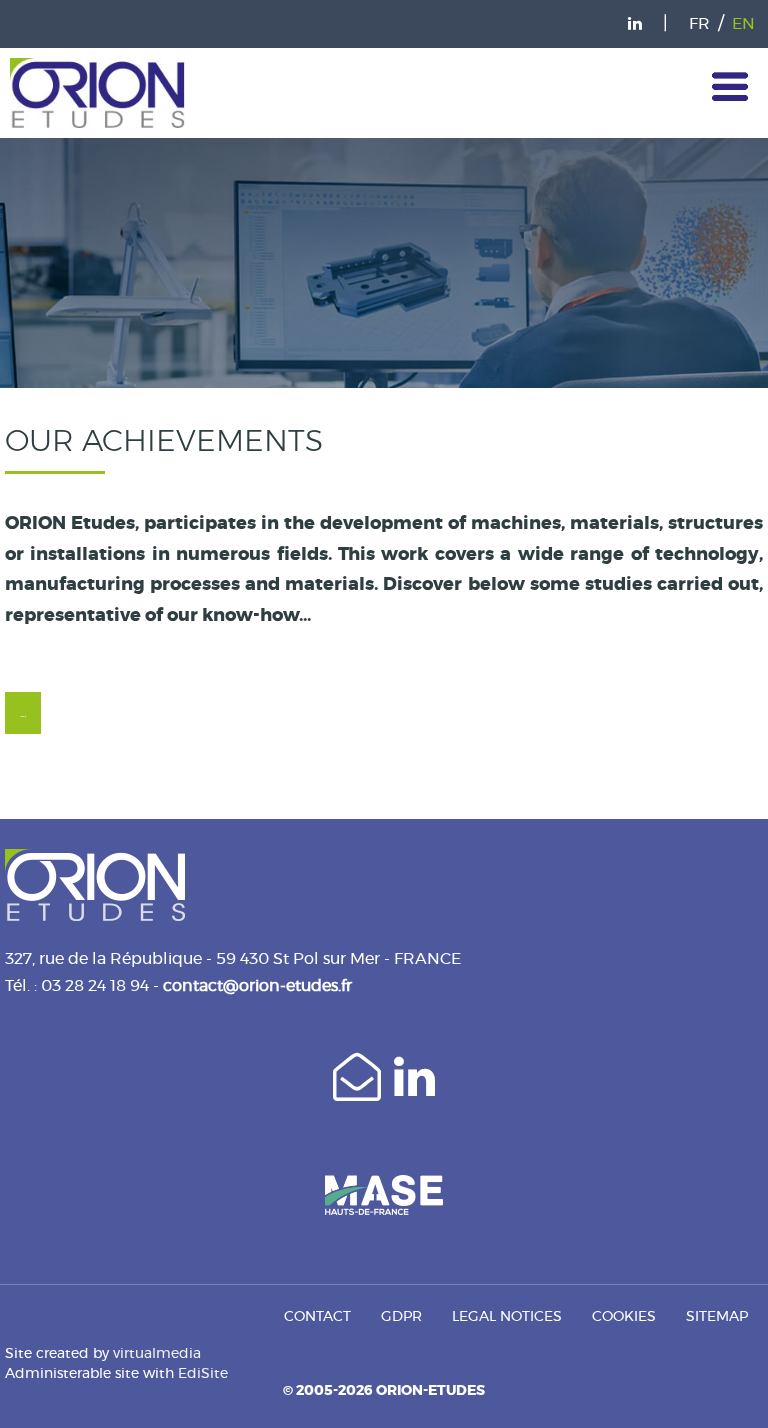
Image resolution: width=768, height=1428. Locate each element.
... (23, 713)
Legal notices (507, 1317)
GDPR (401, 1317)
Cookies (624, 1317)
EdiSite (203, 1374)
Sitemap (717, 1317)
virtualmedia (157, 1354)
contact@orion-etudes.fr (257, 986)
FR (699, 24)
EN (743, 24)
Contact (317, 1317)
